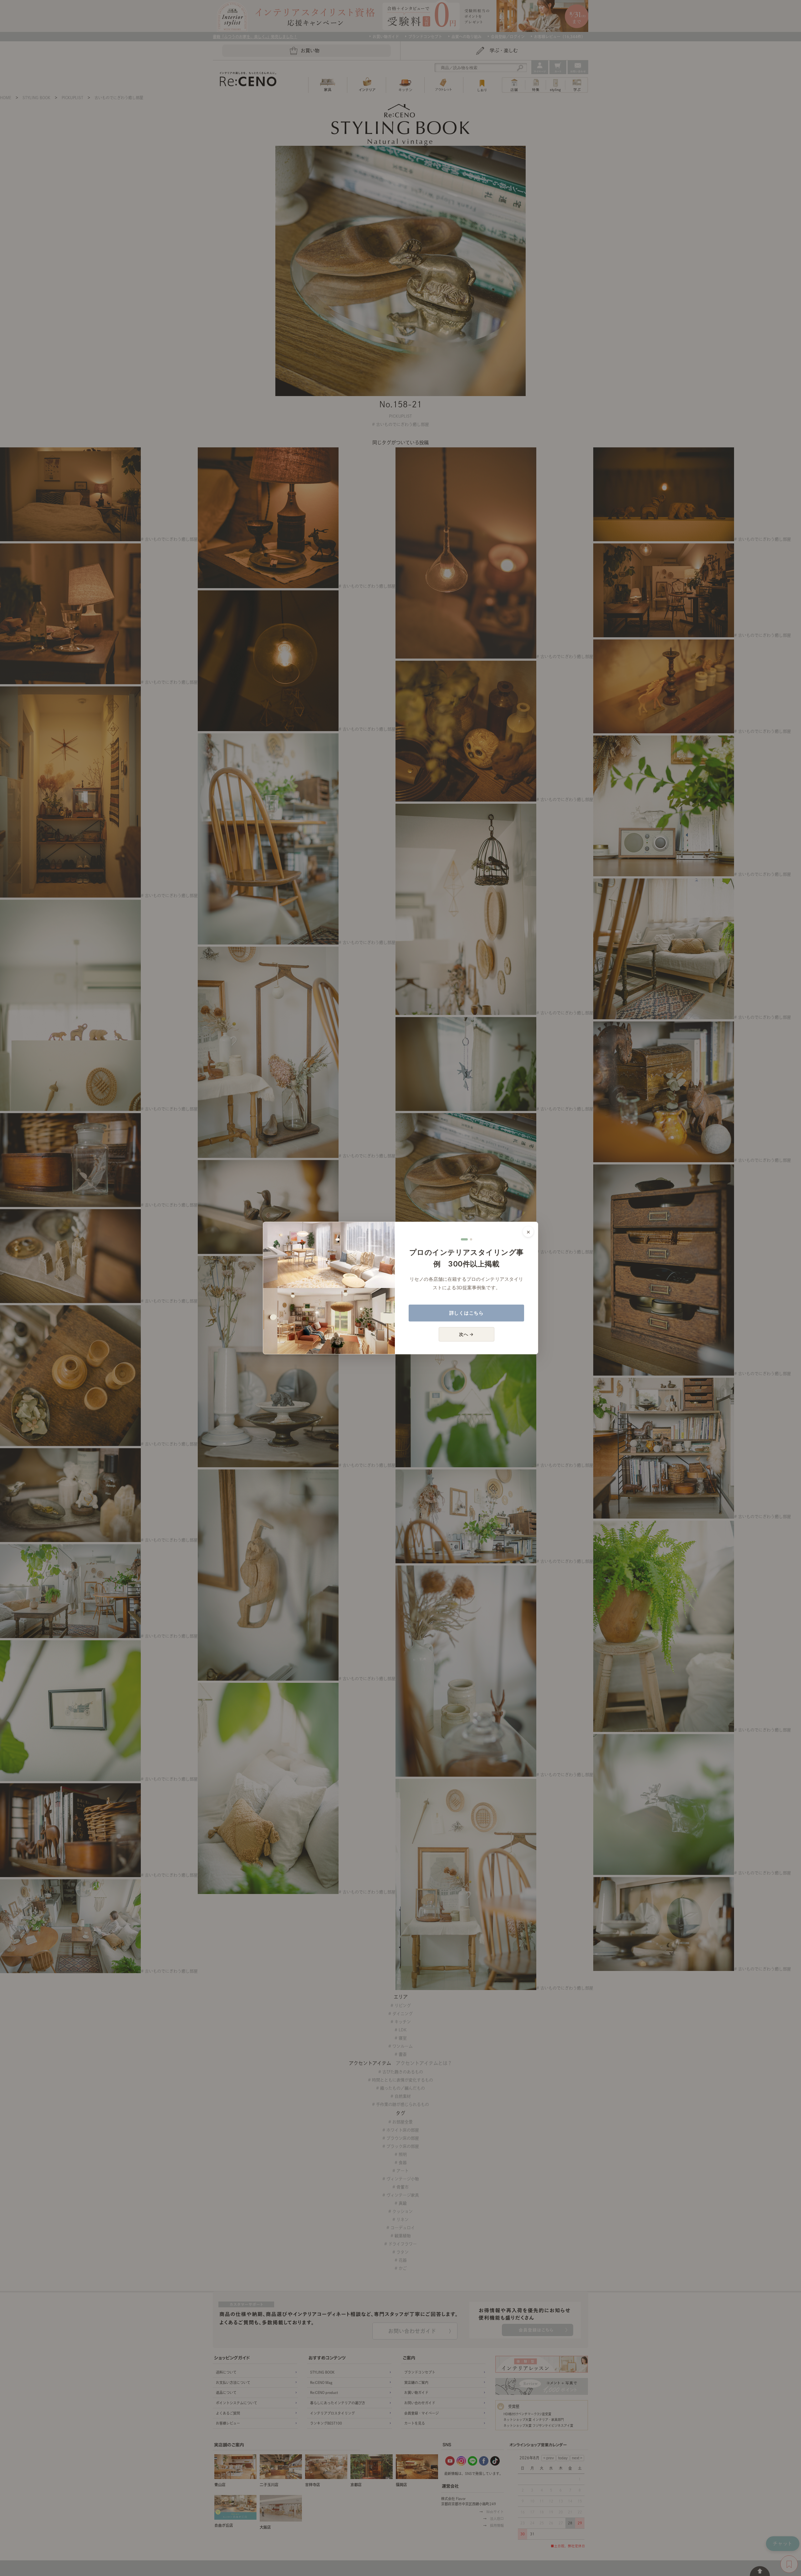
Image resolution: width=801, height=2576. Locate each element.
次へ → (466, 1334)
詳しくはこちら (467, 1313)
